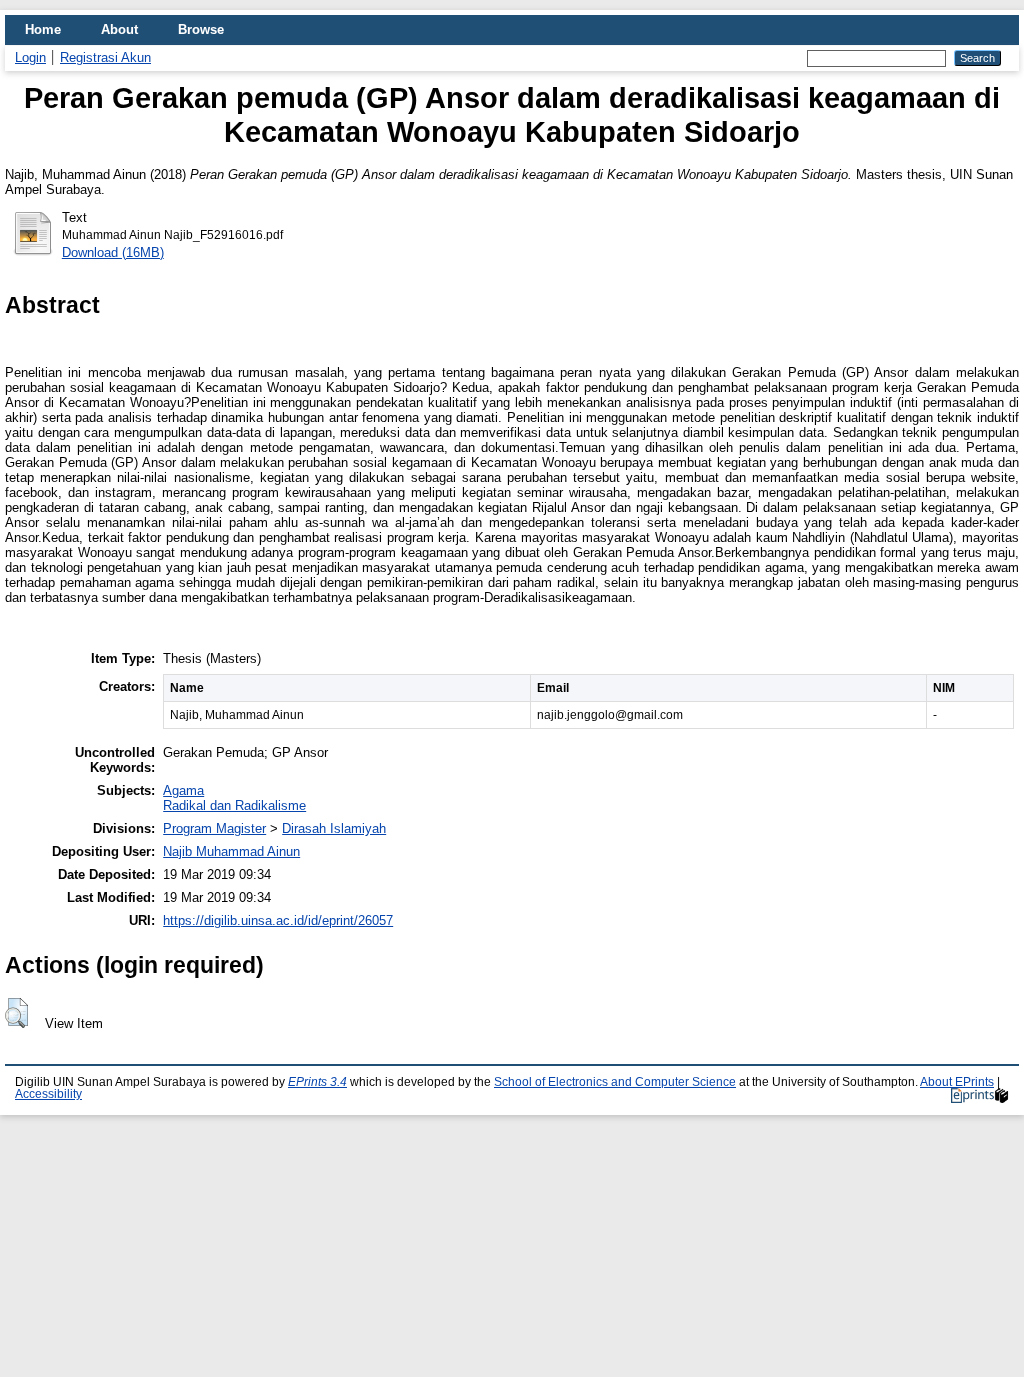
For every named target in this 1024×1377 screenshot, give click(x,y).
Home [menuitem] (43, 29)
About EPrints (957, 1082)
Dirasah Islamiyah (334, 828)
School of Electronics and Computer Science (615, 1082)
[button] (16, 1013)
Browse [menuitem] (201, 29)
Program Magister (214, 828)
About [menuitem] (119, 29)
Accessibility (48, 1094)
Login (30, 57)
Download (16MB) (113, 252)
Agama (183, 790)
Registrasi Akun (105, 57)
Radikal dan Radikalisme (234, 805)
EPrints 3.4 (317, 1082)
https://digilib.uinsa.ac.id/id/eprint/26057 (278, 920)
